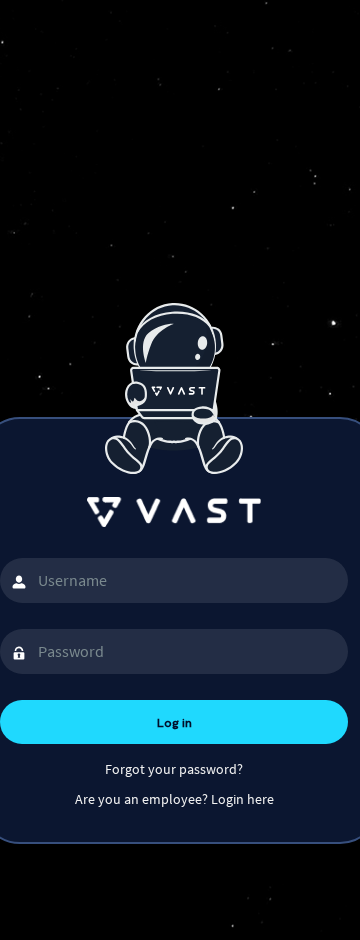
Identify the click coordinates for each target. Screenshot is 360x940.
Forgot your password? (174, 769)
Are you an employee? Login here (174, 799)
